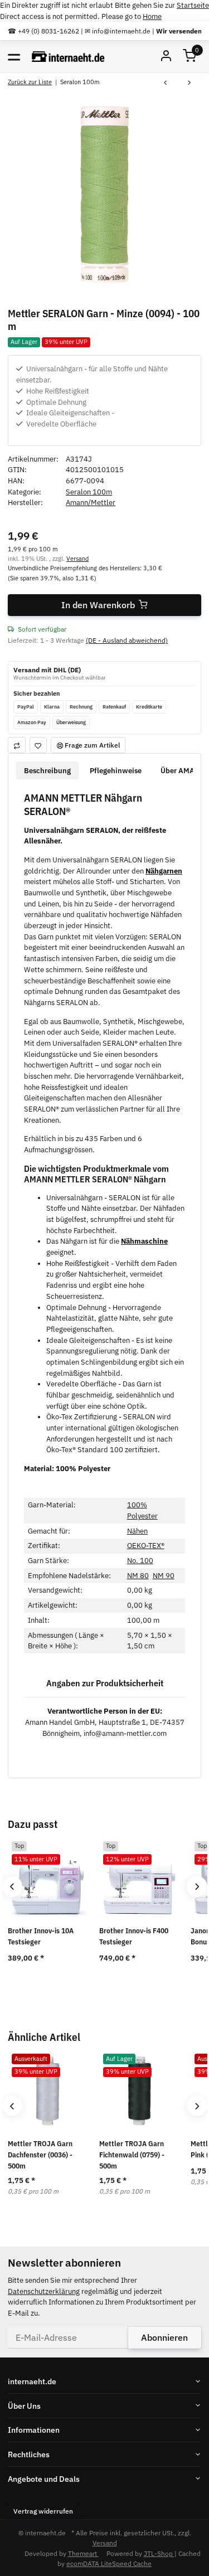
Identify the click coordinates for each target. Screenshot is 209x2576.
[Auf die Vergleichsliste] (17, 745)
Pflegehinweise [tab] (116, 771)
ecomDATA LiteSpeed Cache (109, 2563)
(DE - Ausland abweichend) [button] (127, 640)
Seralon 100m (89, 492)
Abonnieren (164, 2337)
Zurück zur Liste (30, 82)
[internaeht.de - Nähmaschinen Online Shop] (68, 57)
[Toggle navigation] (14, 56)
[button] (189, 57)
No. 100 (140, 1561)
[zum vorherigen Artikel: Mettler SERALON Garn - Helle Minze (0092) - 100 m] (165, 83)
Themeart (83, 2553)
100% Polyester (142, 1510)
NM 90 (164, 1576)
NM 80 (138, 1576)
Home (152, 16)
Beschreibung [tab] (47, 771)
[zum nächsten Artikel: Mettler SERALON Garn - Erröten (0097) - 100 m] (189, 83)
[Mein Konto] (166, 57)
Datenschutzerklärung (44, 2291)
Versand (77, 558)
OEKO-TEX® (146, 1546)
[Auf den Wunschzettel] (38, 745)
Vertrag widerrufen (43, 2511)
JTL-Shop (159, 2553)
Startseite (193, 5)
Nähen (137, 1531)
